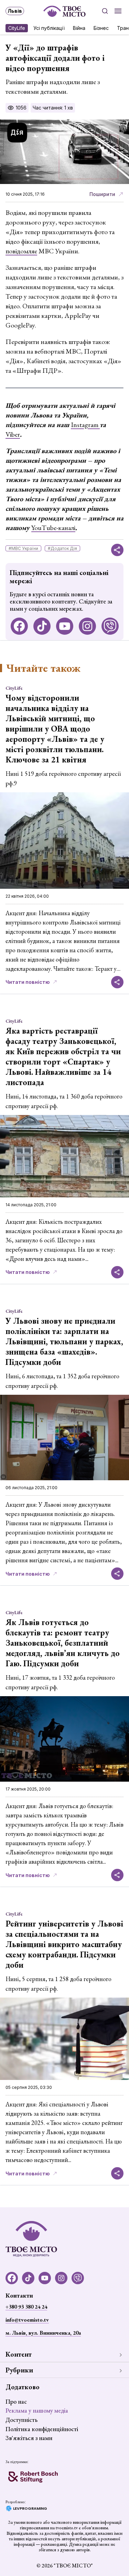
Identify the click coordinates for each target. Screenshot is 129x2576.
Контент (19, 2354)
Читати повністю (28, 982)
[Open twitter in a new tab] (110, 626)
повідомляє (21, 251)
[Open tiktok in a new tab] (42, 626)
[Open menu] (118, 11)
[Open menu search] (105, 11)
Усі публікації (49, 28)
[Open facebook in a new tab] (19, 626)
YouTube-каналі (53, 528)
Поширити (102, 194)
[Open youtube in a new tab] (65, 626)
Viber (13, 434)
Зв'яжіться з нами (29, 2438)
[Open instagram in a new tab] (87, 626)
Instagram (85, 425)
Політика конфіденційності (42, 2429)
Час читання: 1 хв (53, 108)
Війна (79, 28)
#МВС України (23, 548)
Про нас (16, 2401)
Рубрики (19, 2370)
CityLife (17, 28)
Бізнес (101, 28)
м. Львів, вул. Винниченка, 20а (43, 2333)
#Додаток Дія (62, 548)
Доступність (21, 2420)
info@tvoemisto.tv (27, 2320)
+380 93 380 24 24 (26, 2307)
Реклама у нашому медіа (37, 2410)
